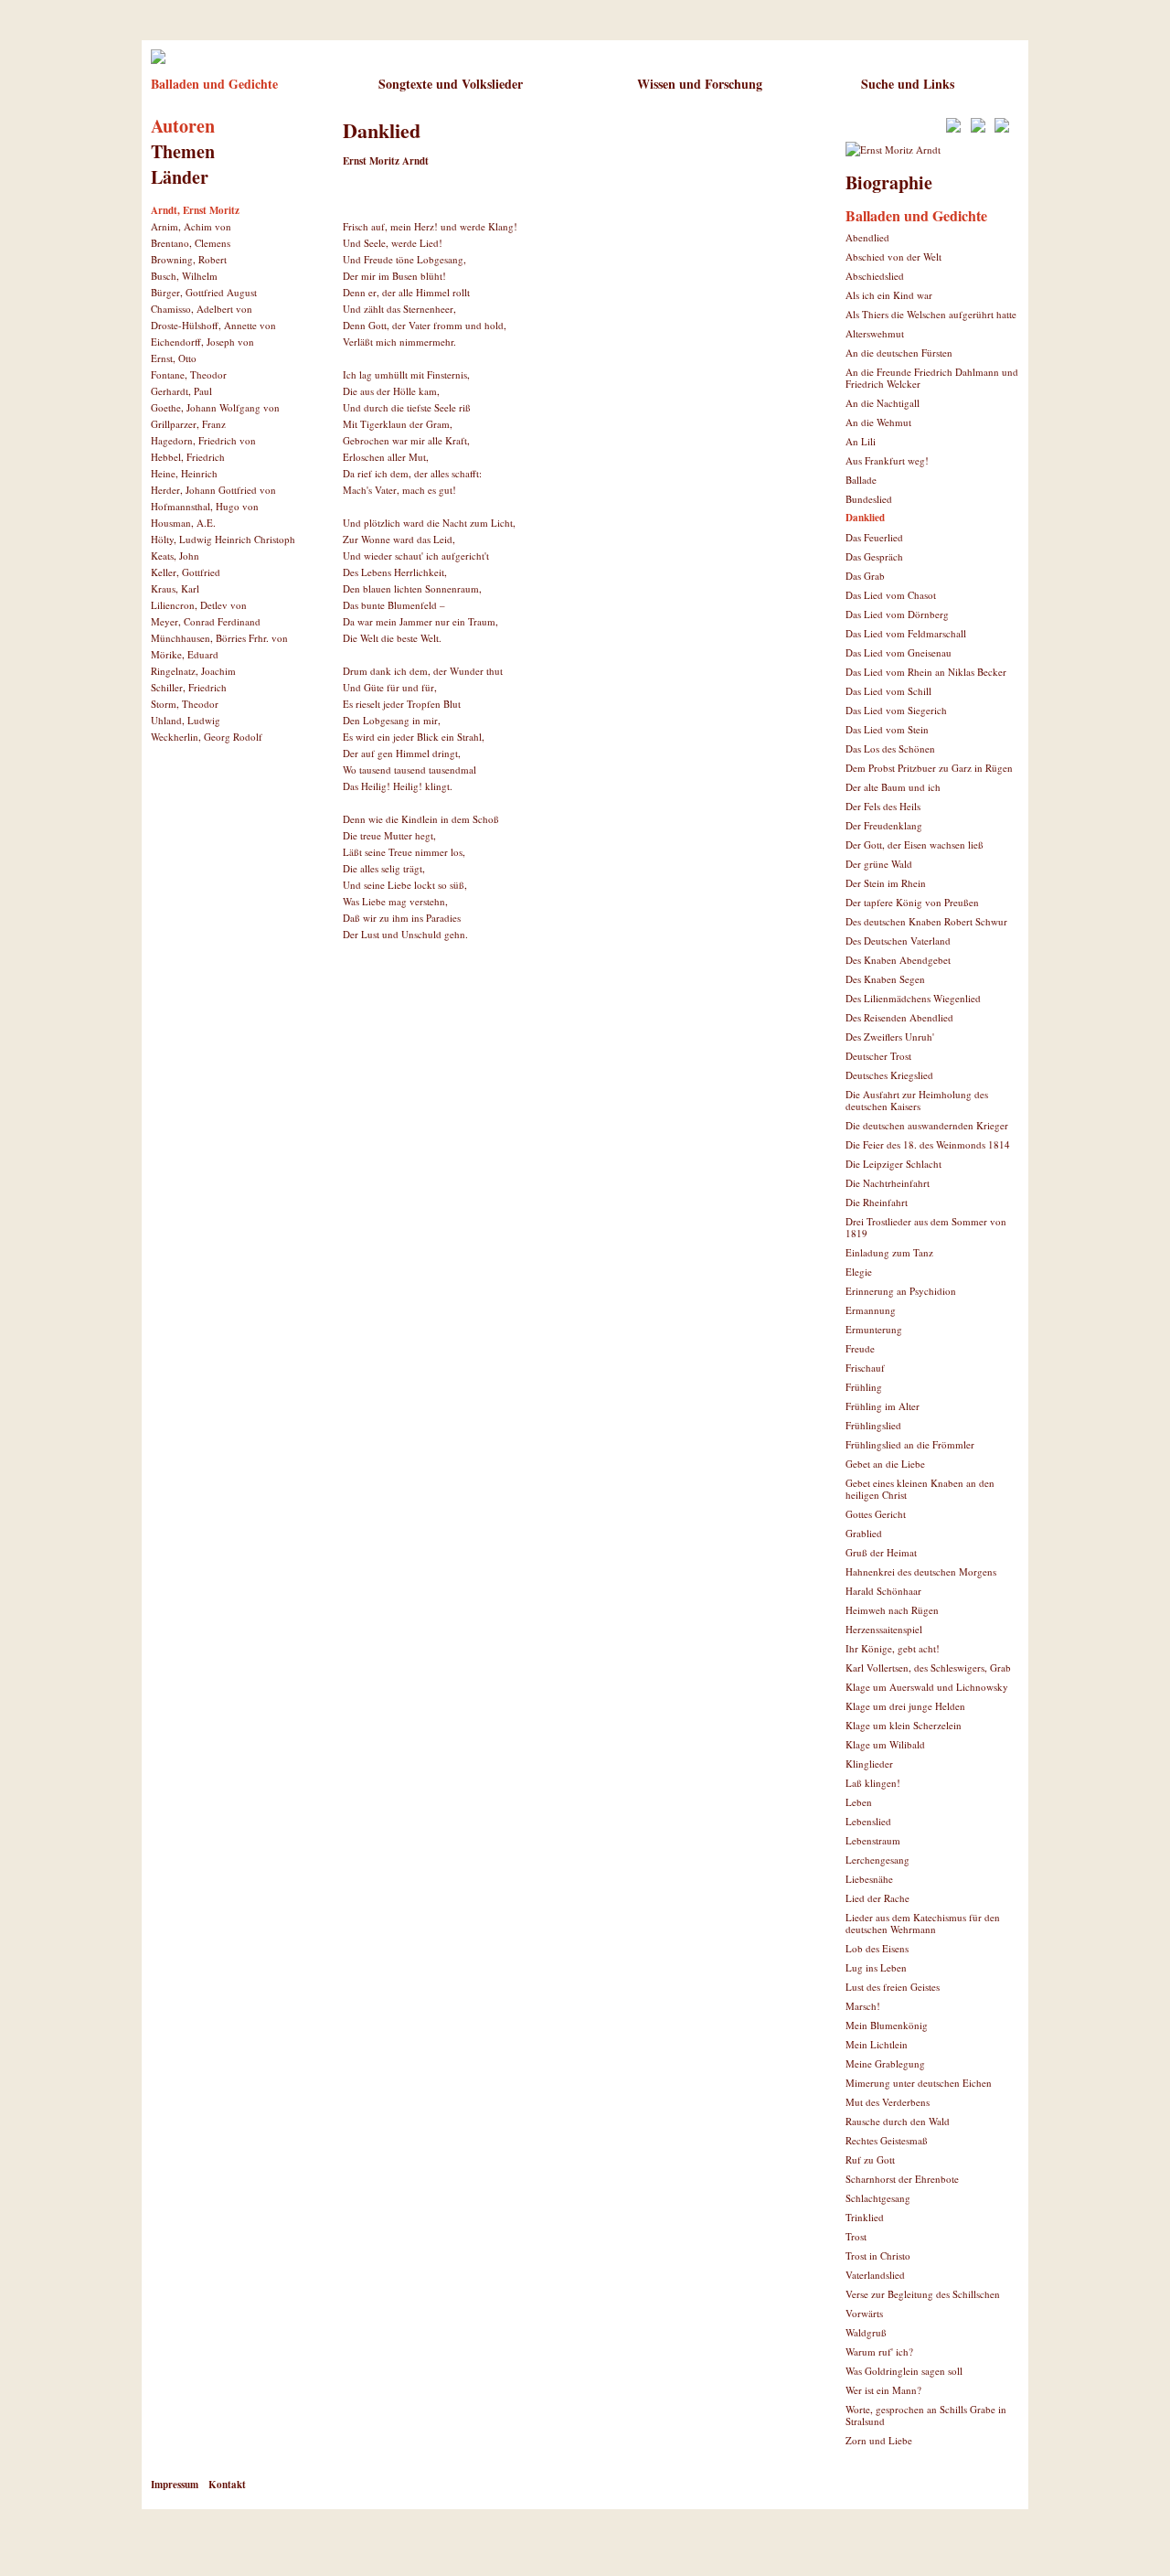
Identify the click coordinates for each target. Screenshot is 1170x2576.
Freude (860, 1348)
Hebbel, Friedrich (188, 457)
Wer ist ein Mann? (883, 2390)
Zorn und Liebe (879, 2440)
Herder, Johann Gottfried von (213, 490)
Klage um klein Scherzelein (904, 1725)
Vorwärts (864, 2313)
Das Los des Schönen (890, 748)
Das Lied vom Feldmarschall (906, 633)
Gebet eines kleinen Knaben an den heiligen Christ (920, 1489)
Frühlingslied (873, 1425)
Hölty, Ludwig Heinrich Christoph (223, 539)
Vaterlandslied (875, 2275)
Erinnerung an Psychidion (901, 1291)
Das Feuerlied (874, 537)
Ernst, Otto (174, 358)
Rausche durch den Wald (898, 2121)
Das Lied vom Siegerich (896, 710)
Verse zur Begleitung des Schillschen (923, 2294)
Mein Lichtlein (877, 2044)
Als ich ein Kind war (889, 295)
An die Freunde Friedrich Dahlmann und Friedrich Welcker (932, 378)
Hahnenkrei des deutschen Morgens (921, 1571)
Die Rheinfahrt (877, 1202)
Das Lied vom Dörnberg (897, 614)
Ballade (861, 480)
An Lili (861, 441)
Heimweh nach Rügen (892, 1610)
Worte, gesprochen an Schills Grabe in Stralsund (926, 2415)
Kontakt (227, 2485)
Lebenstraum (873, 1840)
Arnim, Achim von (191, 226)
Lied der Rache (877, 1898)
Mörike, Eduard (185, 654)
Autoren (183, 126)
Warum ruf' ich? (879, 2352)
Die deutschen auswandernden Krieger (927, 1125)
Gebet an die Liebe (885, 1464)
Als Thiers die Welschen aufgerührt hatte (931, 314)
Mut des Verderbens (888, 2102)
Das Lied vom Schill (888, 691)
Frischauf (865, 1368)
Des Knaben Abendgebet (898, 960)
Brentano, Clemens (191, 243)
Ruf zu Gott (870, 2159)
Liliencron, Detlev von (199, 605)
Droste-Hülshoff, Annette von (213, 325)
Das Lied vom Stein (887, 729)
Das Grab (865, 576)
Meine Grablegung (885, 2063)
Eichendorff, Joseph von (202, 342)
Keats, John (175, 556)
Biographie (889, 182)
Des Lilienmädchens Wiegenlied (913, 998)
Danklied (865, 518)
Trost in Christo (878, 2255)
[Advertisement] (557, 1020)
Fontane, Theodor (189, 374)
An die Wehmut (878, 422)
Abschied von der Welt (893, 257)
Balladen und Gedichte (214, 84)
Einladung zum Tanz (889, 1252)
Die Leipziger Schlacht (893, 1164)
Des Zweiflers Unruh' (890, 1037)
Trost (856, 2236)
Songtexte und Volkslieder (451, 84)
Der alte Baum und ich (893, 787)
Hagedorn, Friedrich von (203, 440)
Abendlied (867, 237)
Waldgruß (866, 2332)
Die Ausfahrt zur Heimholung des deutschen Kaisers (917, 1100)
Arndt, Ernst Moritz (195, 210)
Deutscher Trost (878, 1056)
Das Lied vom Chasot (891, 595)
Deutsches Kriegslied (889, 1075)
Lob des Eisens (877, 1948)
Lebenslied (868, 1821)
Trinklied (865, 2217)
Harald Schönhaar (883, 1591)
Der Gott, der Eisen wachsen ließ (915, 844)
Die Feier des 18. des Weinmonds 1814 (928, 1144)
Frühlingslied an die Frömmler (910, 1444)
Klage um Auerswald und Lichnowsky (927, 1687)
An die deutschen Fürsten (899, 353)
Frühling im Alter (883, 1406)
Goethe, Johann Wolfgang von (215, 407)
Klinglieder (869, 1764)
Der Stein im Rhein (886, 883)
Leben (859, 1802)
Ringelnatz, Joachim (193, 671)
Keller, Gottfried (186, 572)
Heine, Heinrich (184, 473)
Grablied (864, 1533)
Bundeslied (869, 499)
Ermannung (871, 1310)
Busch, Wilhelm (184, 276)
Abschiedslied (875, 276)
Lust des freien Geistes (893, 1987)
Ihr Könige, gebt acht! (893, 1648)
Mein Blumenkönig (887, 2025)
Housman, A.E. (183, 523)
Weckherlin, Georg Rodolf (207, 737)
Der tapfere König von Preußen (912, 902)
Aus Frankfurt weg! (887, 460)
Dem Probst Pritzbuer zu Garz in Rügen (929, 768)
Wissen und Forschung (700, 84)
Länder (180, 177)
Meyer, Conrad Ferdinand (206, 621)
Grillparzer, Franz (188, 424)
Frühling (864, 1387)
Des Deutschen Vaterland (898, 941)
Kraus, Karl (175, 588)
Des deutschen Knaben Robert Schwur (926, 921)
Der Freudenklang (884, 825)
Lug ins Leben (876, 1967)
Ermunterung (874, 1329)
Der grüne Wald (879, 864)
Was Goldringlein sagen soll (904, 2371)
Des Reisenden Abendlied (899, 1017)
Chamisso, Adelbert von (202, 309)
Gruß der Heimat (881, 1552)
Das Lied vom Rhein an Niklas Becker (926, 672)
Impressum (175, 2485)
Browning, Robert (189, 259)
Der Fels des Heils (883, 806)
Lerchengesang (877, 1860)
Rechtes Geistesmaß (887, 2140)
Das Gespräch (874, 556)
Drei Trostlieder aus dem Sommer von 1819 (926, 1227)
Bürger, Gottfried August (204, 292)
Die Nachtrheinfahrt (888, 1183)
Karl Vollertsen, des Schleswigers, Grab (928, 1667)
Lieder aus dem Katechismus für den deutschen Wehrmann (923, 1923)
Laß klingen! (873, 1783)
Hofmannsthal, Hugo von (205, 506)
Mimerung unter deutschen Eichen (919, 2083)
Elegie (859, 1272)
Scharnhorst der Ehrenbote (902, 2179)
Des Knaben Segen (885, 979)
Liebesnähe (869, 1879)
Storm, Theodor (185, 704)
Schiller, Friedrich (189, 687)
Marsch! (863, 2006)
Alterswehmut (875, 333)
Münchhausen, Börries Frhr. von (219, 638)
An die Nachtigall (883, 403)
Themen (183, 151)
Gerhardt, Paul (181, 391)
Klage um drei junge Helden (905, 1706)
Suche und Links (908, 84)
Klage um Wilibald (885, 1744)
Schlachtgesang (878, 2198)
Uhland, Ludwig (186, 720)
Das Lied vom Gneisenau (899, 652)
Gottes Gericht (876, 1514)
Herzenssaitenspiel (884, 1629)
